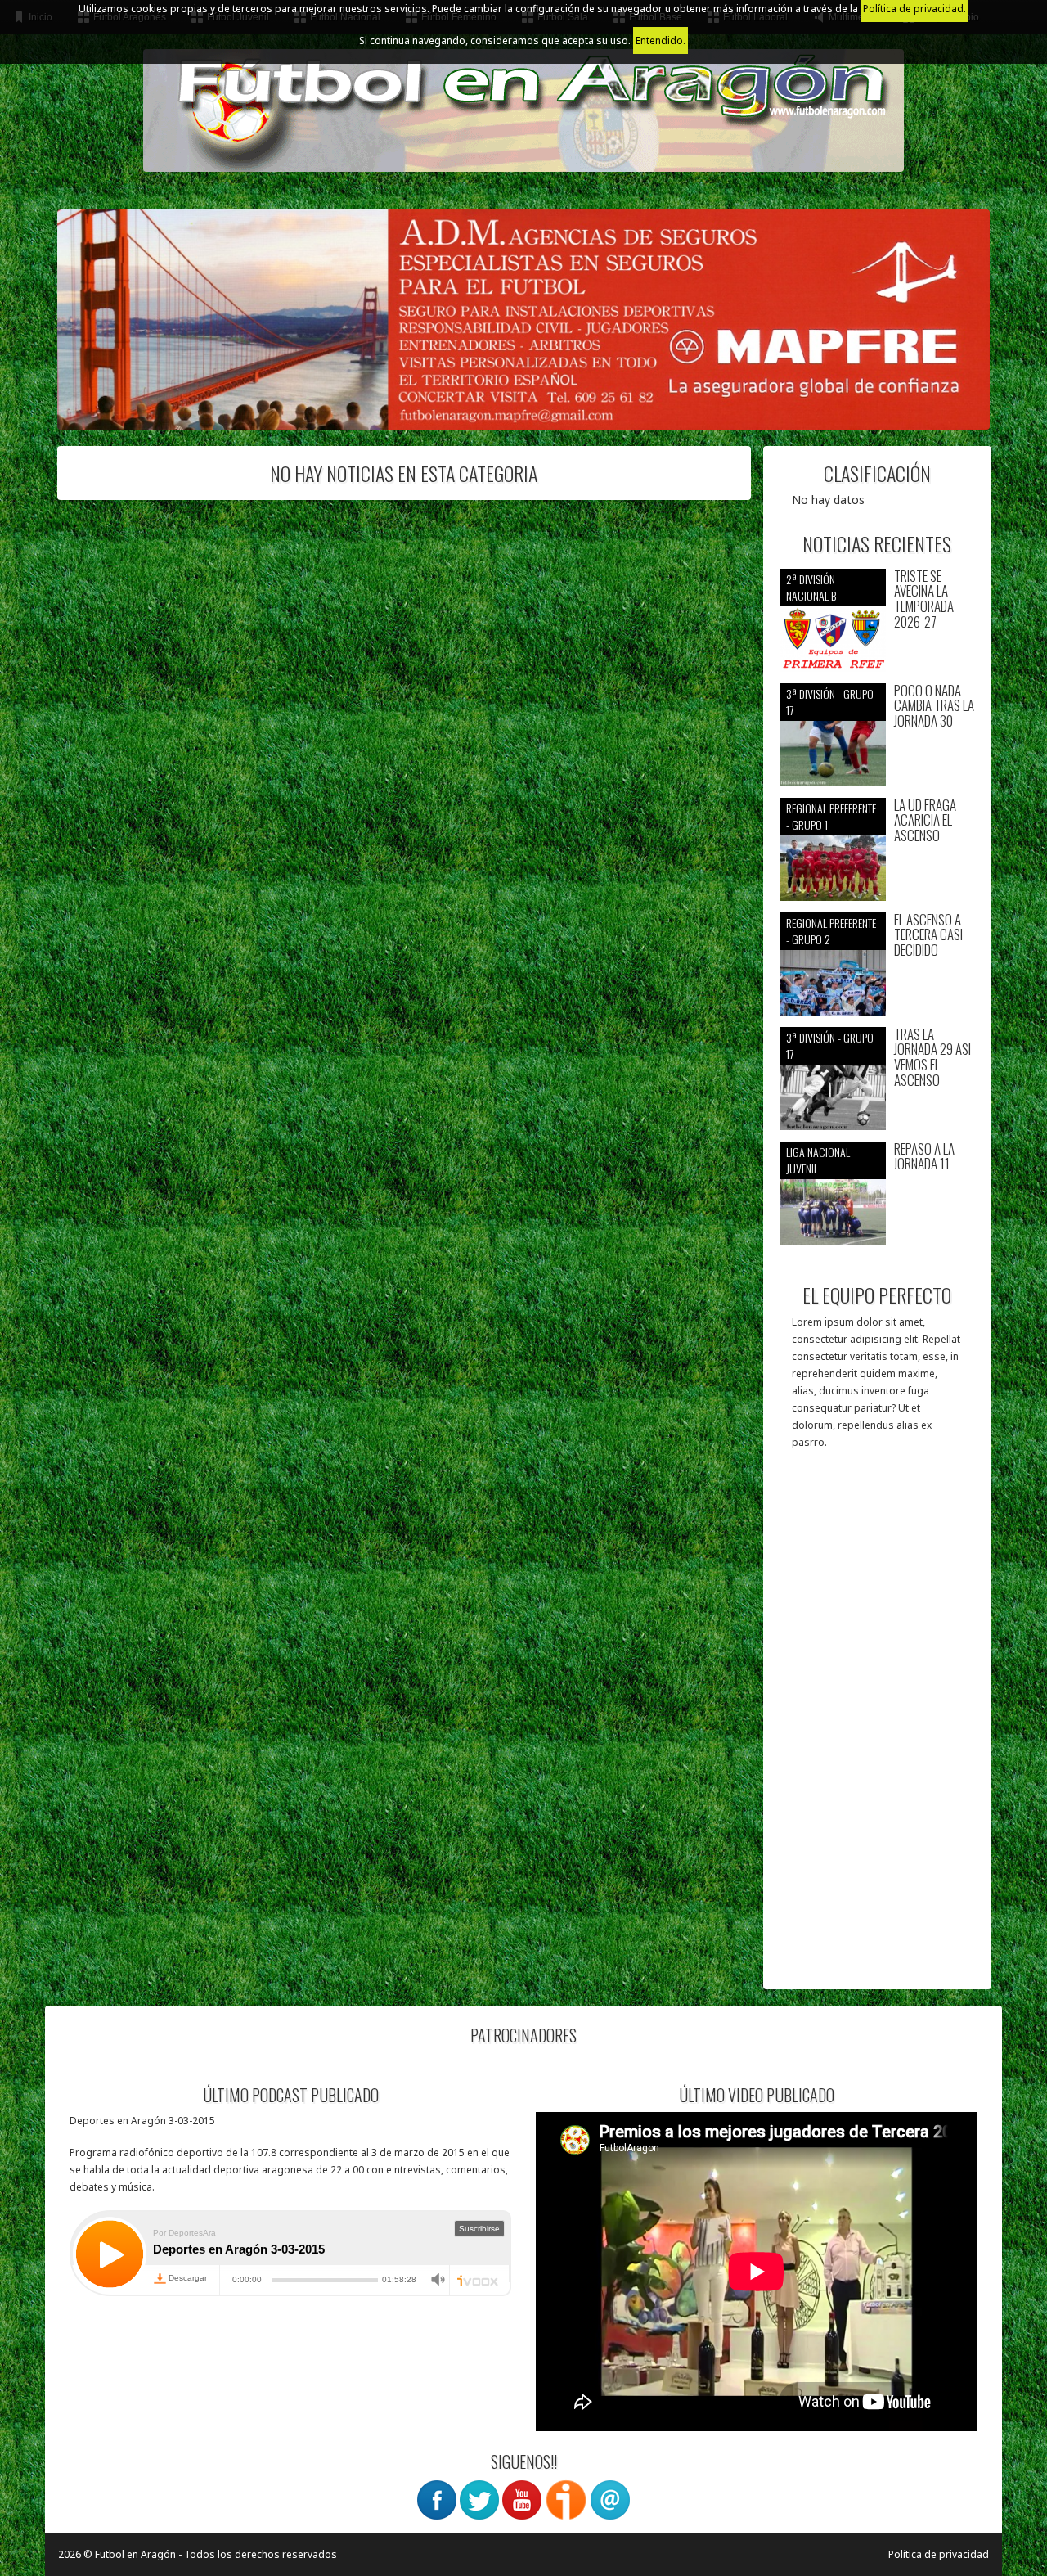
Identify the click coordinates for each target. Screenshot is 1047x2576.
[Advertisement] (877, 1727)
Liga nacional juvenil (818, 1160)
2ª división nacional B (811, 587)
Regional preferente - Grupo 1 (831, 816)
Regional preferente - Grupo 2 (831, 931)
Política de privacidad (939, 2554)
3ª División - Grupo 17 (830, 702)
